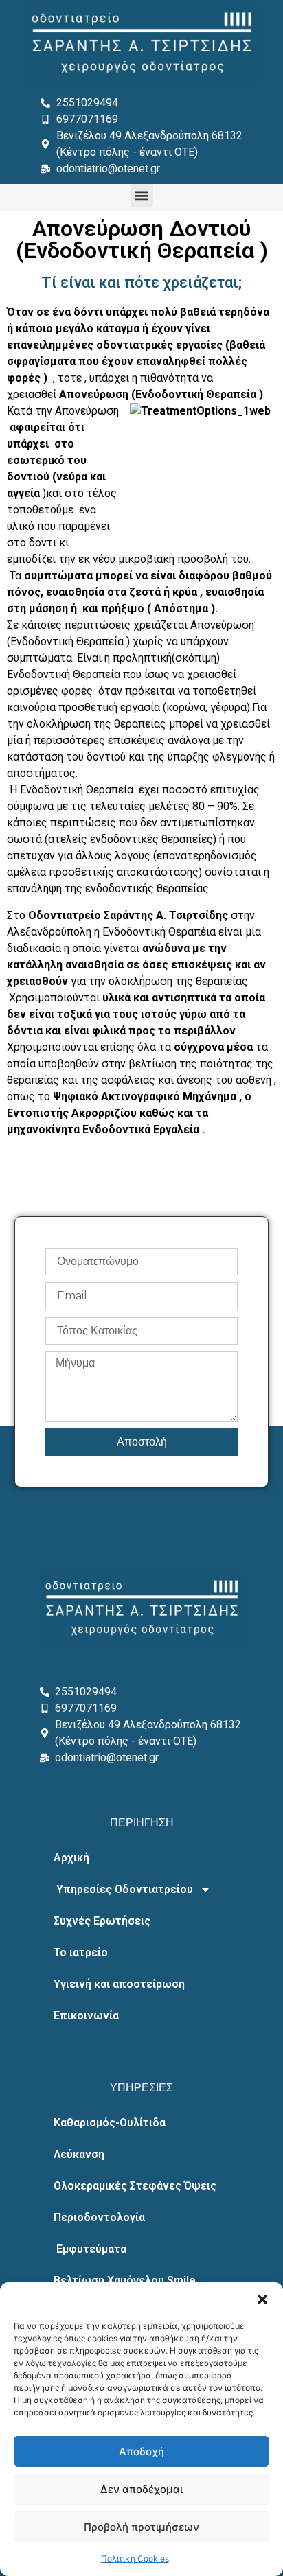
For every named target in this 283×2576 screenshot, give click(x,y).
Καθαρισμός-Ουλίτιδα (110, 2123)
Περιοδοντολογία (99, 2217)
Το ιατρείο (81, 1952)
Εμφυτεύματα (90, 2249)
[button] (262, 2299)
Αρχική (71, 1858)
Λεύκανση (79, 2154)
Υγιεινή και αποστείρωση (119, 1984)
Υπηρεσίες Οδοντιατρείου (123, 1889)
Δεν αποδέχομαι (141, 2489)
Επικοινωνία (86, 2016)
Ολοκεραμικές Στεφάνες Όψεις (135, 2186)
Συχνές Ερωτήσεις (102, 1921)
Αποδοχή (141, 2451)
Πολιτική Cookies (135, 2558)
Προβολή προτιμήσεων (141, 2527)
